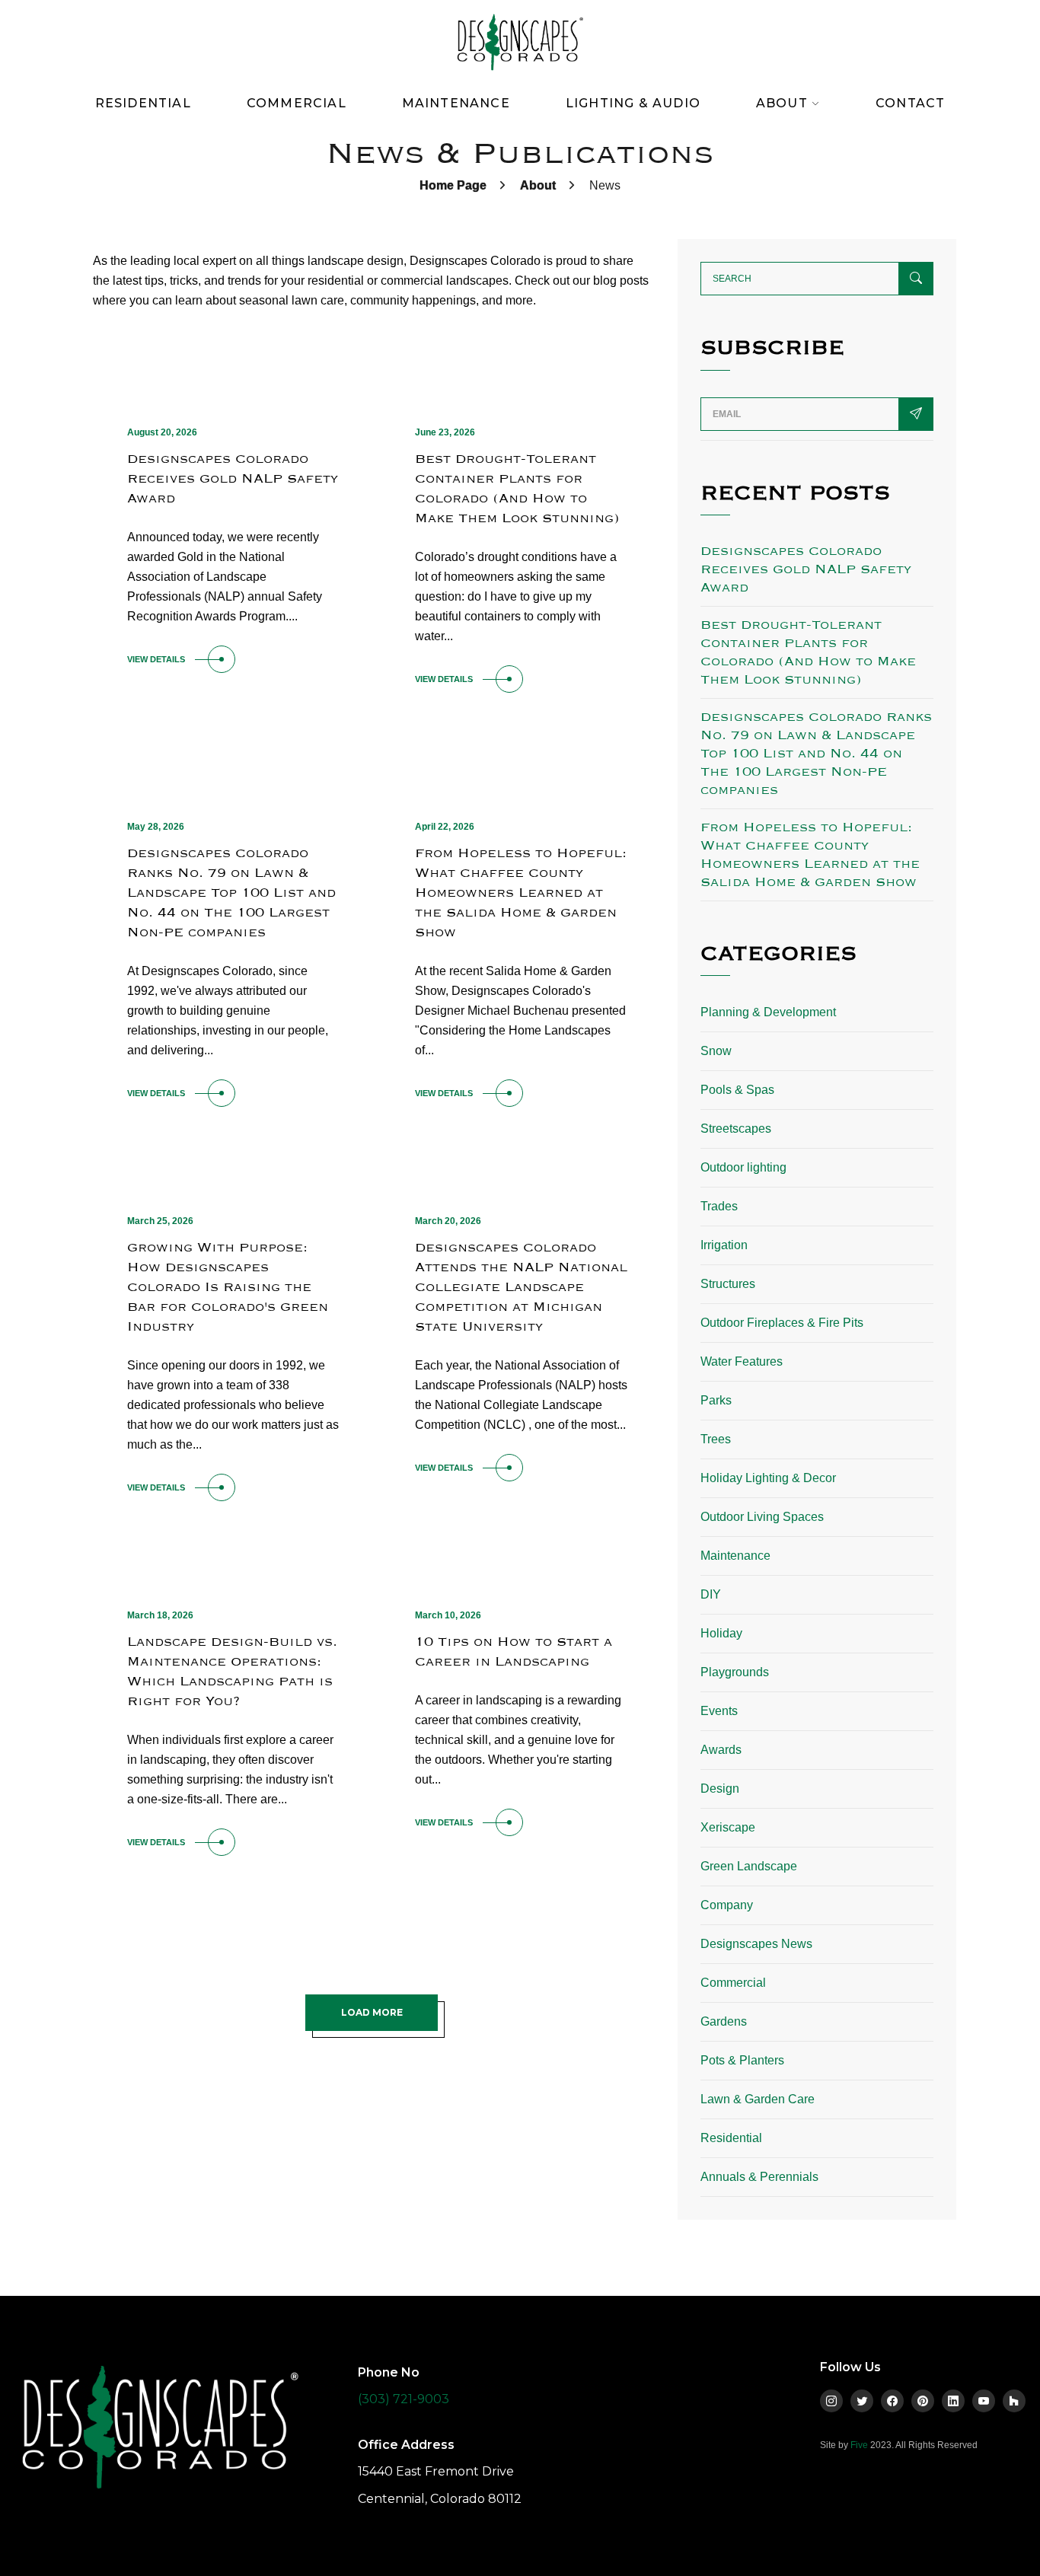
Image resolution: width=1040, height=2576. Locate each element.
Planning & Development (768, 1012)
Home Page (453, 185)
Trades (719, 1206)
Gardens (724, 2021)
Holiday (721, 1633)
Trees (716, 1439)
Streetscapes (736, 1129)
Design (720, 1789)
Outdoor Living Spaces (762, 1517)
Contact (910, 103)
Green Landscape (749, 1866)
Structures (728, 1284)
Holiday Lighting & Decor (768, 1478)
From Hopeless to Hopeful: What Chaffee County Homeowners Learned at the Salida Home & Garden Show (521, 893)
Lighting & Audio (633, 103)
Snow (716, 1051)
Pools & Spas (737, 1090)
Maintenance (456, 103)
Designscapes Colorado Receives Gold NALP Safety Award (233, 478)
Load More (372, 2012)
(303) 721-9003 (404, 2399)
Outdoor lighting (743, 1167)
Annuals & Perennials (759, 2177)
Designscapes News (756, 1944)
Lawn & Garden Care (758, 2099)
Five (859, 2445)
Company (727, 1905)
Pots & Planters (742, 2060)
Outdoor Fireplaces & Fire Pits (782, 1323)
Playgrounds (735, 1672)
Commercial (297, 103)
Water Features (742, 1361)
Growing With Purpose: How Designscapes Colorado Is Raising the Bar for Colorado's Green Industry (228, 1287)
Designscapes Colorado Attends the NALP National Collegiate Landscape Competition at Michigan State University (521, 1287)
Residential (143, 103)
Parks (716, 1400)
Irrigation (724, 1245)
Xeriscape (728, 1827)
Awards (721, 1750)
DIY (711, 1594)
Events (719, 1711)
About (538, 185)
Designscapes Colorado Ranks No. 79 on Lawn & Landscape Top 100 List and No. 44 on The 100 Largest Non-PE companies (231, 893)
